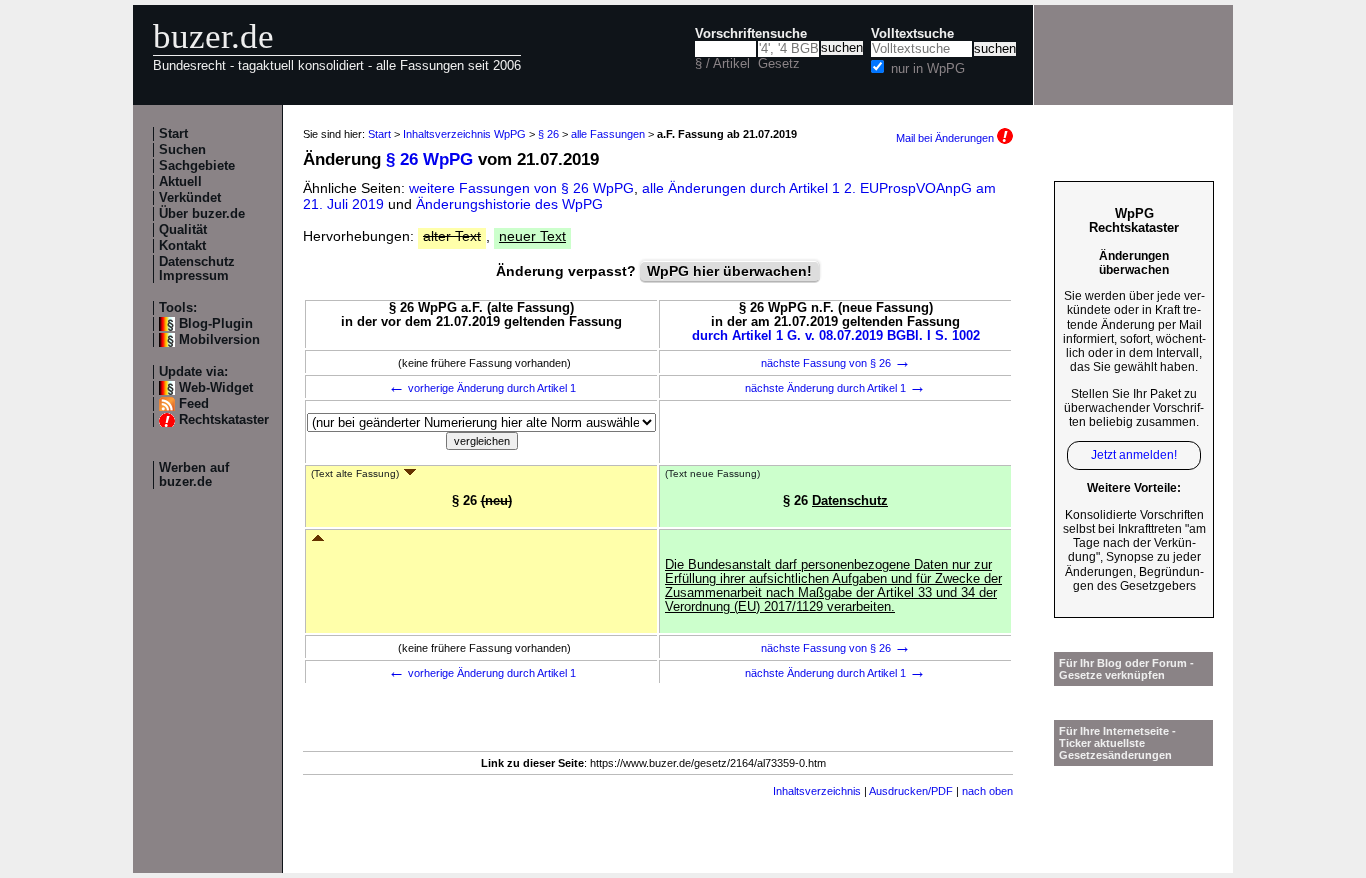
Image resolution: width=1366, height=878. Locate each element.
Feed (194, 404)
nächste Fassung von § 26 (836, 363)
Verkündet (190, 198)
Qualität (183, 230)
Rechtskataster (224, 420)
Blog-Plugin (216, 324)
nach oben (987, 791)
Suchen (182, 150)
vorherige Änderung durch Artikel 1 (482, 388)
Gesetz (779, 64)
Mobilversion (219, 340)
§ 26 (548, 134)
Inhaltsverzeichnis (817, 791)
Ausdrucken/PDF (911, 791)
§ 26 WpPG (429, 159)
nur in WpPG (928, 69)
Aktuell (180, 182)
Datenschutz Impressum (197, 269)
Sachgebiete (197, 166)
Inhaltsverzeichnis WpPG (464, 134)
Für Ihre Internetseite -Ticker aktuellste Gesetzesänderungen (1117, 743)
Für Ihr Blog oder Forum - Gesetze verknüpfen (1126, 669)
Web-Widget (216, 388)
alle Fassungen (608, 134)
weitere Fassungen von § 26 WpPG (521, 188)
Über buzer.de (202, 214)
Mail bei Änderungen (946, 138)
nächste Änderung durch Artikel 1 (835, 388)
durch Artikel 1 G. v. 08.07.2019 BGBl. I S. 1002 (836, 336)
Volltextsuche (912, 34)
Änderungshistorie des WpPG (509, 204)
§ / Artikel (722, 64)
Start (173, 134)
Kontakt (182, 246)
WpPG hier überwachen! (729, 271)
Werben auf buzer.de (194, 475)
